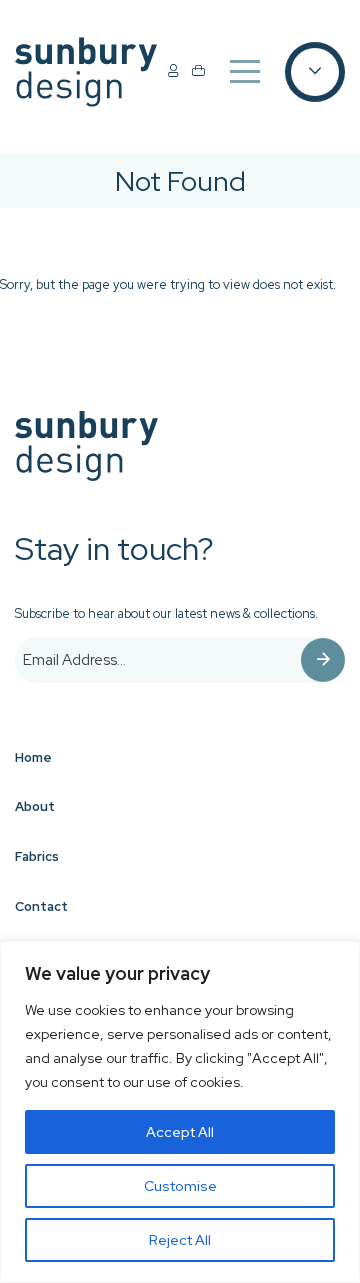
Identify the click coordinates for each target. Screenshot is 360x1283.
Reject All (180, 1240)
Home (33, 757)
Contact (41, 906)
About (35, 806)
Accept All (180, 1132)
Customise (180, 1186)
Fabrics (37, 856)
